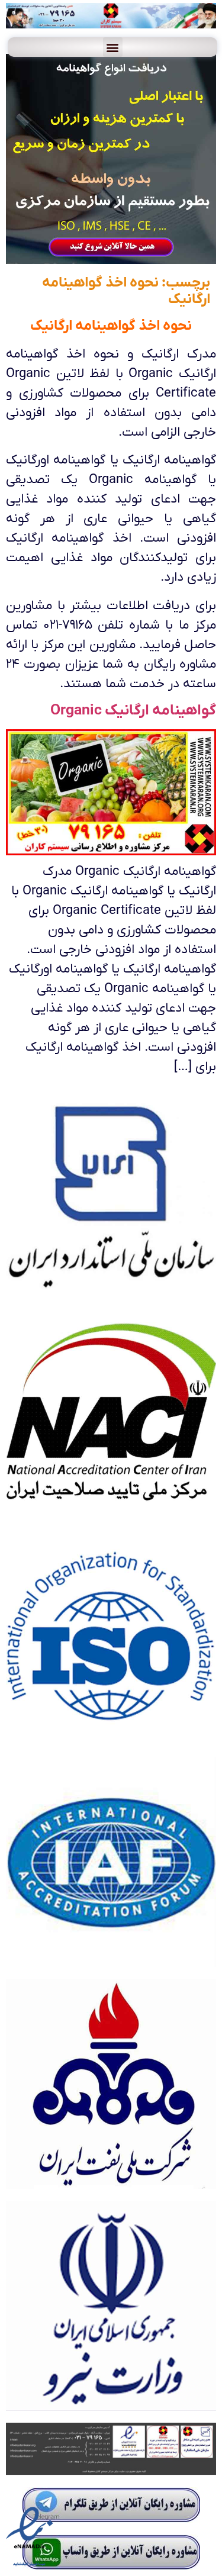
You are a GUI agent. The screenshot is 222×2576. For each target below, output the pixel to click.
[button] (112, 47)
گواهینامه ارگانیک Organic (133, 711)
